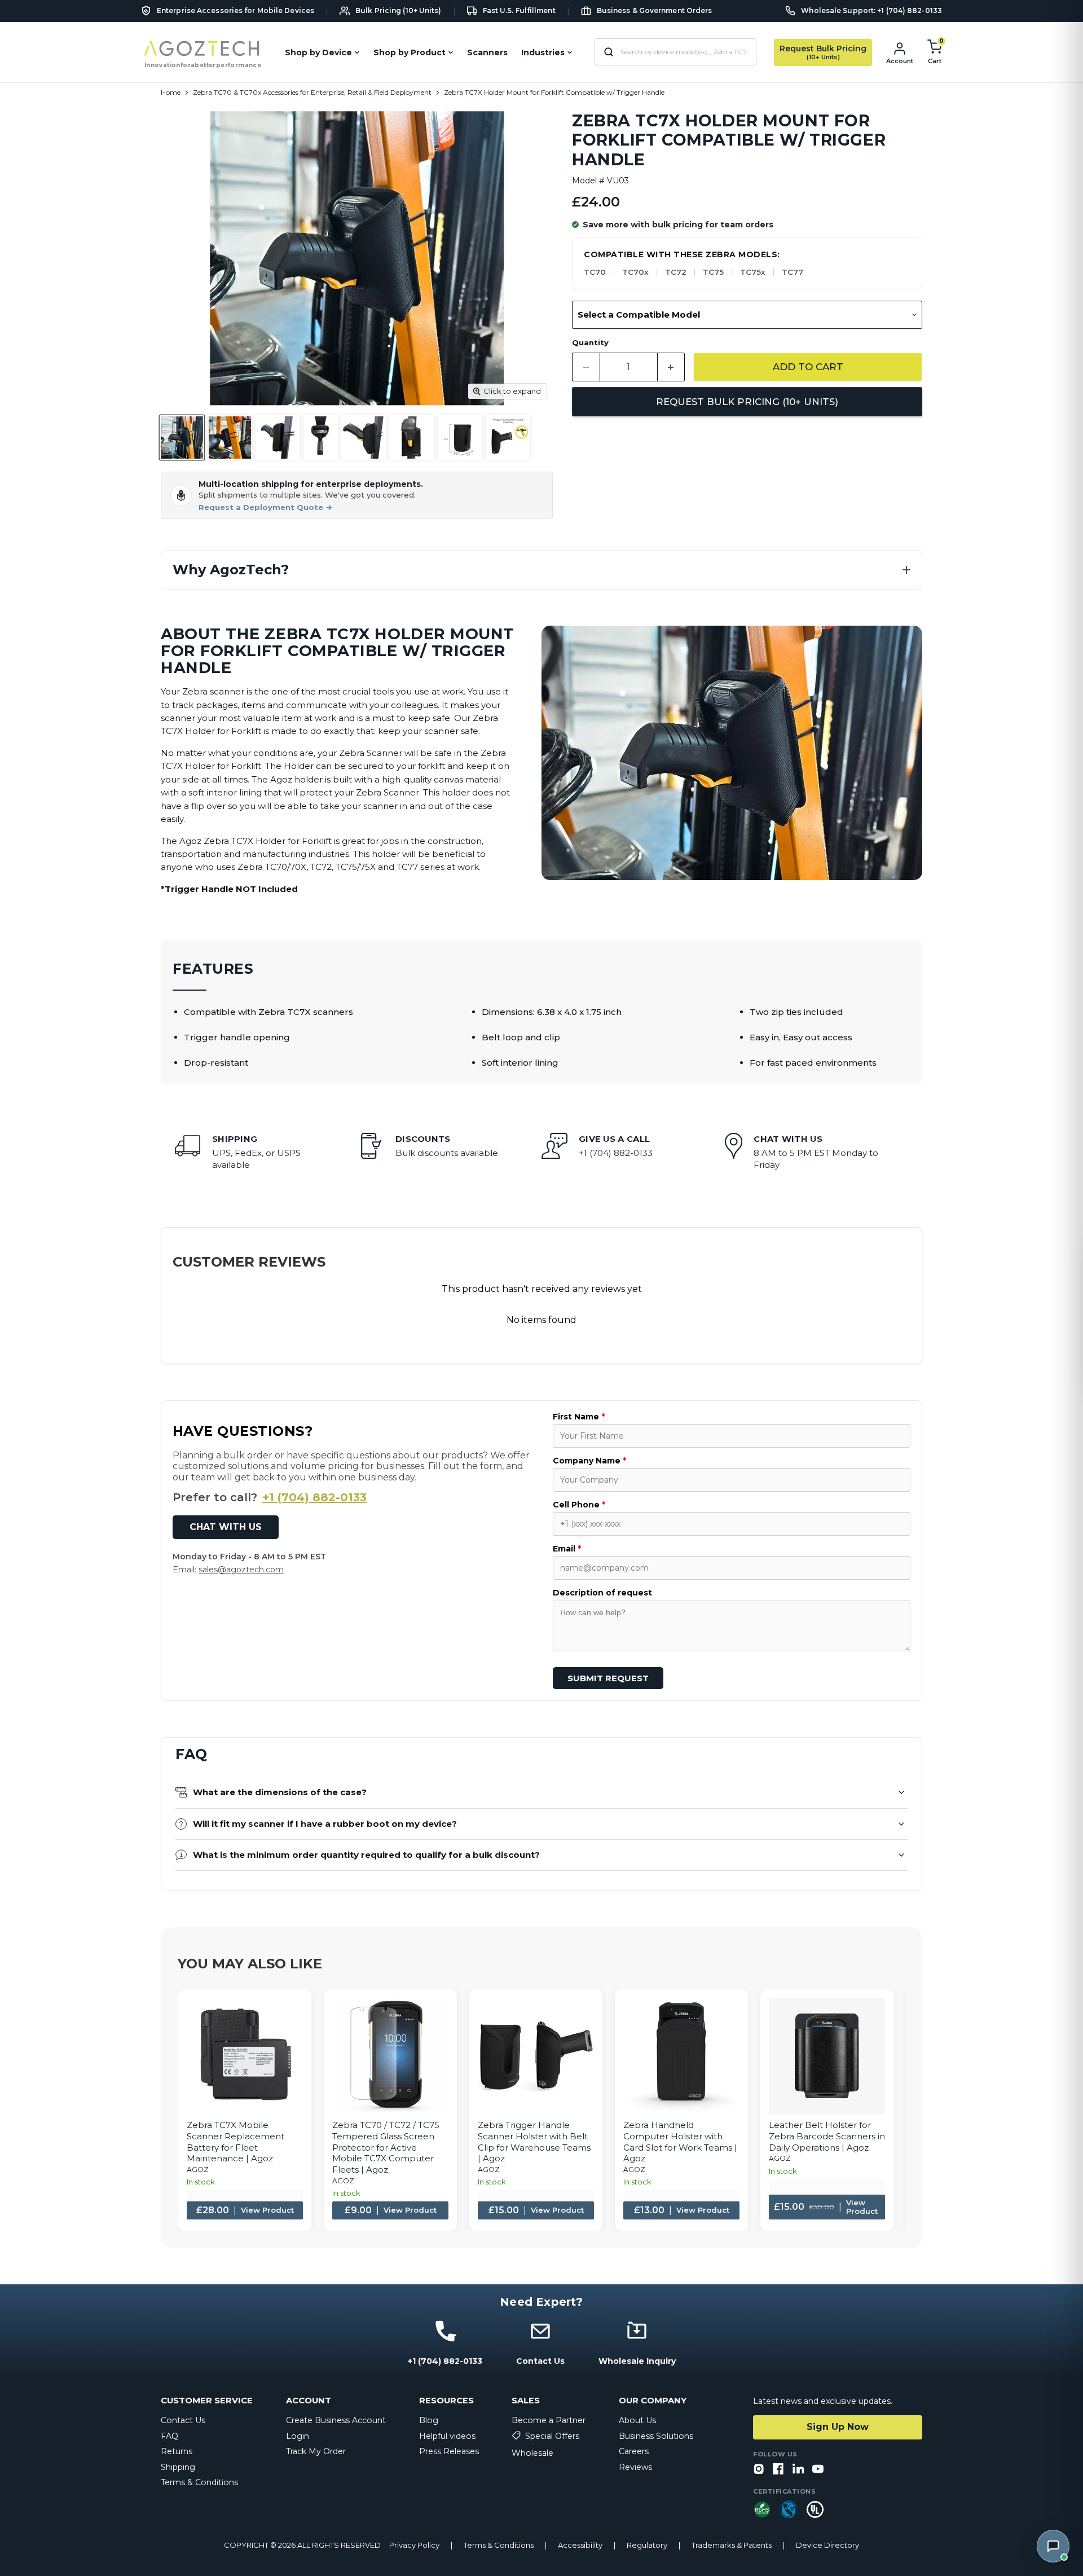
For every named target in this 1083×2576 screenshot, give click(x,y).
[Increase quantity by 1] (672, 367)
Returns (177, 2451)
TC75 (713, 272)
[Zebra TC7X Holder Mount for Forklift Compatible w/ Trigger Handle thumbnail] (508, 438)
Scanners (487, 52)
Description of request (602, 1593)
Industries (543, 52)
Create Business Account (336, 2420)
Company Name (589, 1461)
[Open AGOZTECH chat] (1053, 2546)
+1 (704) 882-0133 (314, 1497)
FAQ (170, 2436)
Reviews (635, 2467)
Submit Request (608, 1678)
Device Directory (827, 2545)
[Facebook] (778, 2470)
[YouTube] (818, 2470)
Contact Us (183, 2420)
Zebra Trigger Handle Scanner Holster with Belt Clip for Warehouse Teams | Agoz (534, 2142)
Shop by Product (410, 52)
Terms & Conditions (199, 2482)
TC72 (676, 272)
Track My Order (316, 2451)
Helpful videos (447, 2436)
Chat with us (226, 1527)
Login (298, 2436)
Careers (634, 2451)
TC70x (635, 272)
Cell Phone (579, 1505)
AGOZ (198, 2170)
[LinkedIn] (798, 2470)
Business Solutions (656, 2436)
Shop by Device (318, 52)
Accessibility (580, 2545)
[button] (541, 570)
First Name (579, 1417)
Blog (429, 2420)
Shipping (178, 2467)
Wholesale (532, 2453)
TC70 (595, 272)
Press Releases (449, 2451)
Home (171, 93)
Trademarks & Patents (732, 2545)
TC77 (793, 272)
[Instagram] (759, 2470)
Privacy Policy (414, 2545)
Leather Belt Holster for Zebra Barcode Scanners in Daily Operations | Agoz (827, 2136)
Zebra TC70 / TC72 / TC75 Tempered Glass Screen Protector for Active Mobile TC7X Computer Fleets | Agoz (386, 2147)
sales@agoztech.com (241, 1570)
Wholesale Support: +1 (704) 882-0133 (871, 11)
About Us (637, 2420)
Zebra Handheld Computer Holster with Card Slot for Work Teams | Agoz (680, 2142)
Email (567, 1549)
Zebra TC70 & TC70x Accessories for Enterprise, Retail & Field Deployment (312, 93)
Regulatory (647, 2545)
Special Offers (552, 2436)
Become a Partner (549, 2420)
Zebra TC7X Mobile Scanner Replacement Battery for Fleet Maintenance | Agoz (235, 2142)
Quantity (590, 343)
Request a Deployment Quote (265, 507)
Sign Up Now (838, 2427)
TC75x (753, 272)
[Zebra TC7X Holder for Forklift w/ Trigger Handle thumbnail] (182, 438)
